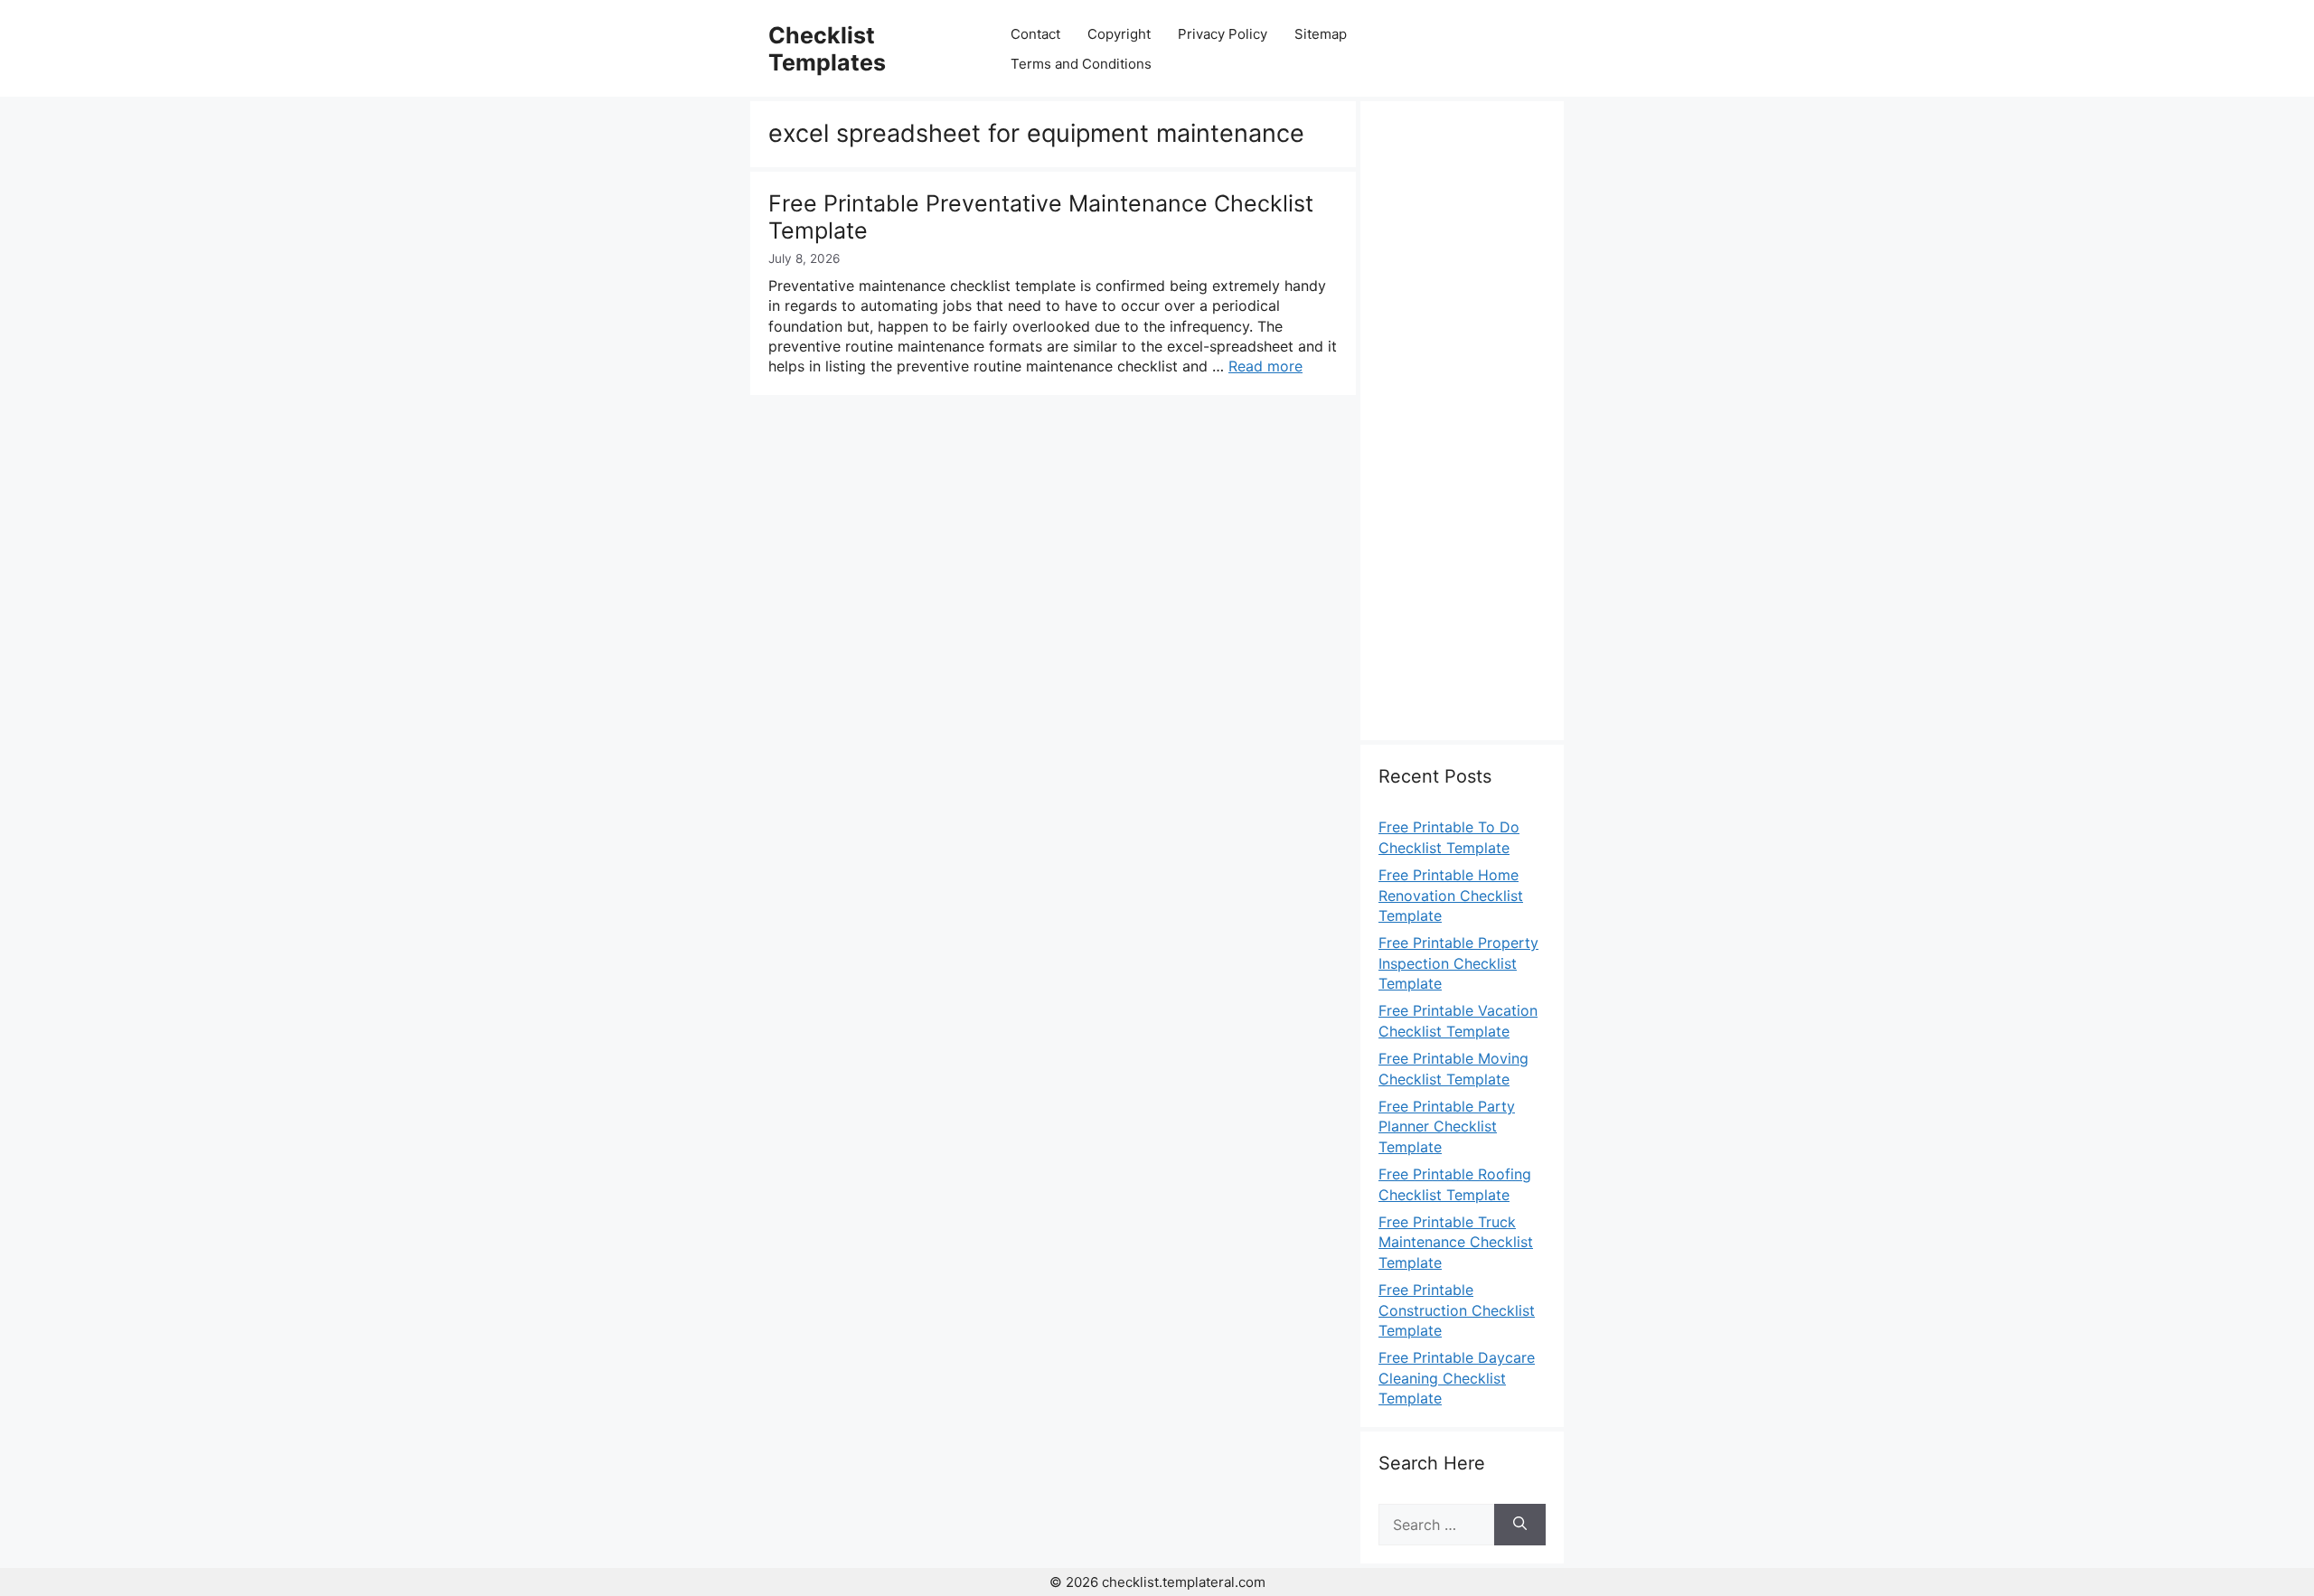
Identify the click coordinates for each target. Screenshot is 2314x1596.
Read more (1265, 366)
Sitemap (1321, 34)
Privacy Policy (1223, 34)
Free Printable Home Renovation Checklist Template (1451, 895)
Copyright (1119, 34)
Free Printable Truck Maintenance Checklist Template (1456, 1242)
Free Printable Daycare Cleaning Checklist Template (1457, 1378)
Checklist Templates (827, 49)
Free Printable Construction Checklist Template (1457, 1310)
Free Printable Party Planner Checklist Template (1447, 1127)
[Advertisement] (1462, 431)
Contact (1035, 34)
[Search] (1520, 1525)
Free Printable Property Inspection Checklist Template (1458, 963)
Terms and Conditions (1081, 64)
